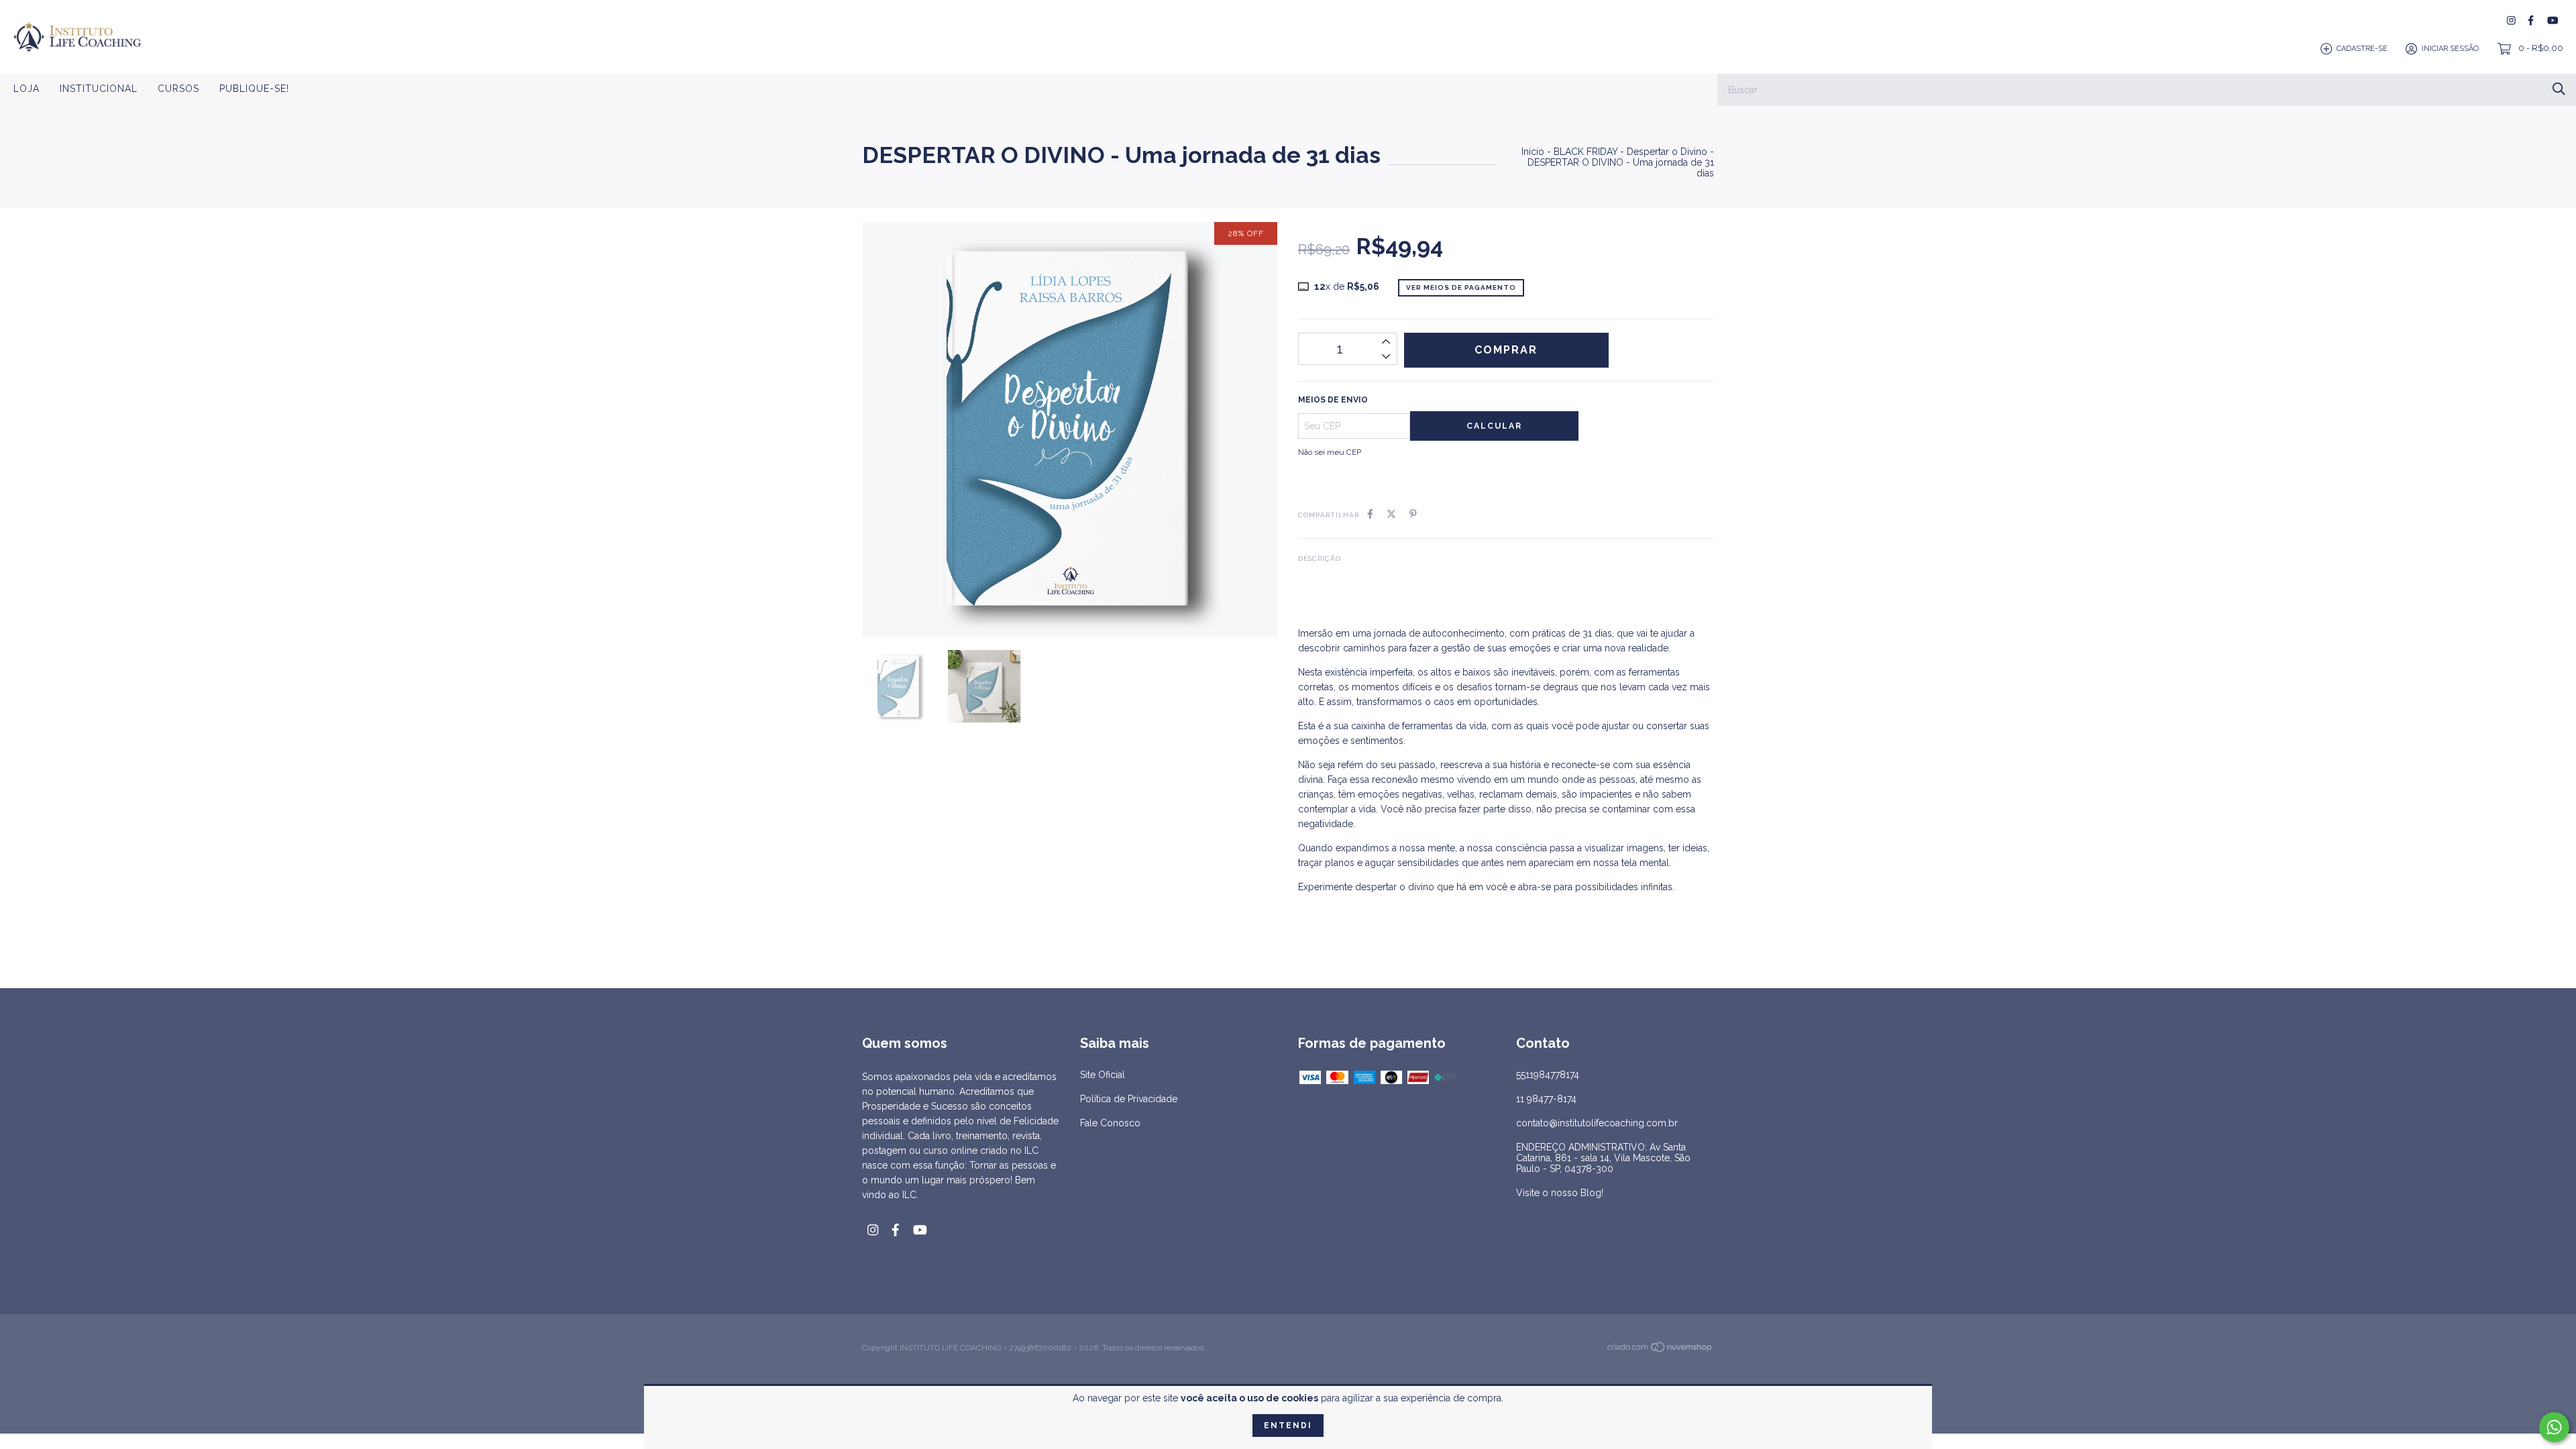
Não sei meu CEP (1330, 452)
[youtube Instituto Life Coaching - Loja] (2553, 20)
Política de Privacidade (1129, 1099)
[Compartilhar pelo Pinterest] (1413, 514)
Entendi (1288, 1426)
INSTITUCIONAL (99, 89)
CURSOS (178, 89)
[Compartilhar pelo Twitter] (1391, 514)
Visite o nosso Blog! (1560, 1193)
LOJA (26, 89)
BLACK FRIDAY (1586, 152)
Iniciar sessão (2450, 49)
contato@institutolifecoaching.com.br (1597, 1123)
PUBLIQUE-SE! (254, 89)
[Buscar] (2559, 89)
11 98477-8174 (1546, 1099)
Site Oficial (1103, 1075)
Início (1533, 152)
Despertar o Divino (1667, 152)
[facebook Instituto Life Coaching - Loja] (2531, 20)
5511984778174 (1548, 1075)
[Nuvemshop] (1660, 1350)
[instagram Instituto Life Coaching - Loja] (2511, 20)
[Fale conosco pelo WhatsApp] (2554, 1427)
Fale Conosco (1110, 1123)
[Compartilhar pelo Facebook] (1370, 514)
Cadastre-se (2362, 49)
